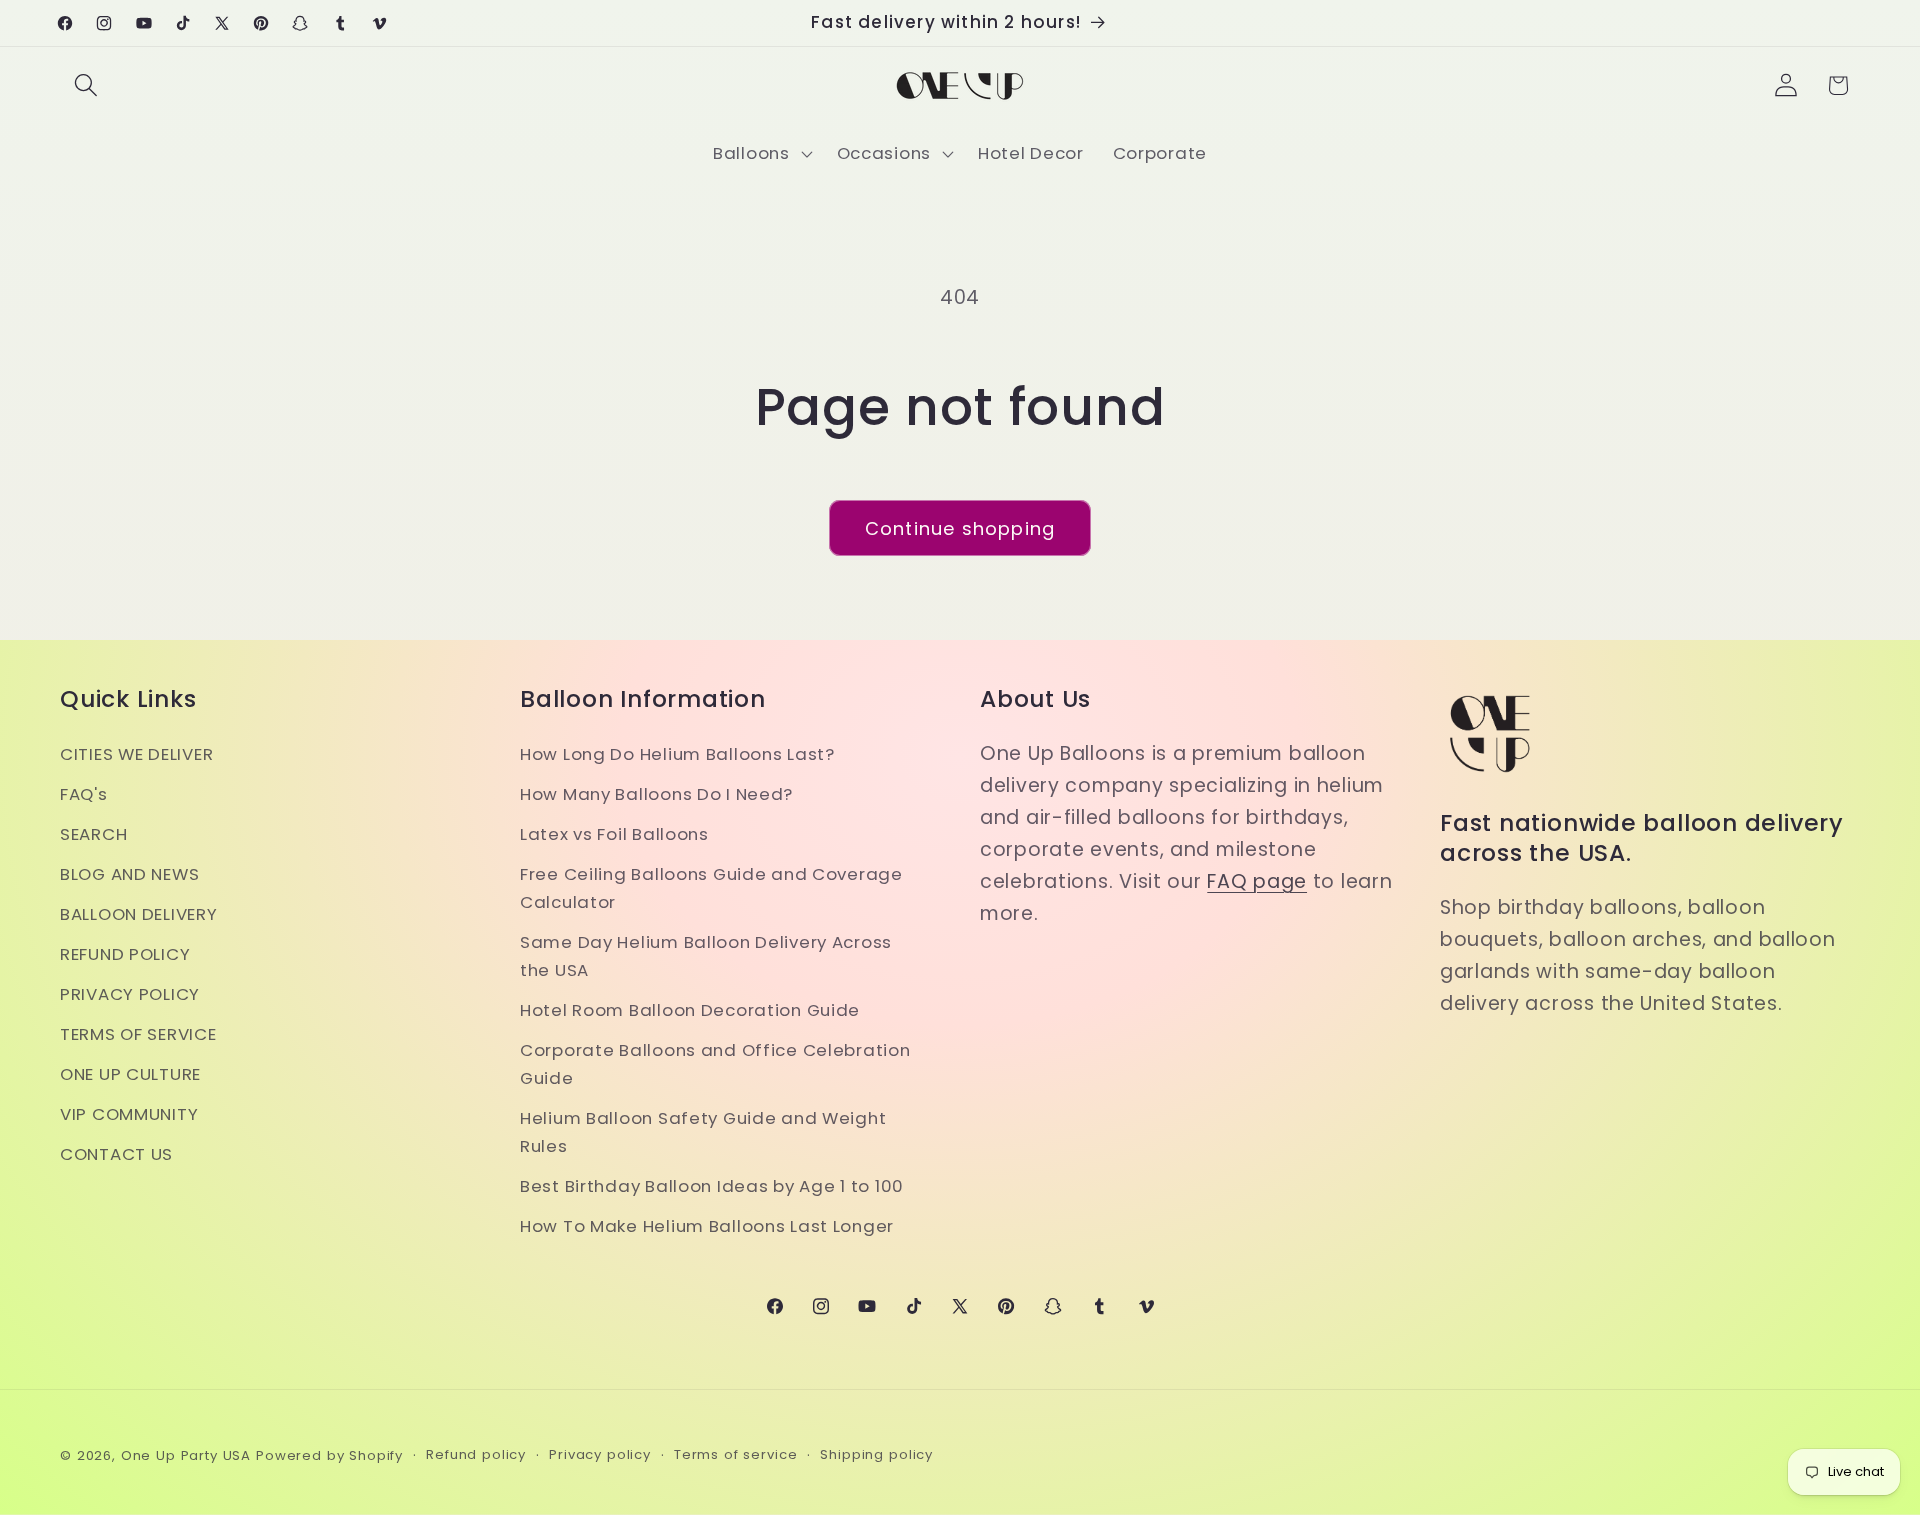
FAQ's (84, 794)
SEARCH (93, 834)
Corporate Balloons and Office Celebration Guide (715, 1064)
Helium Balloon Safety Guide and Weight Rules (703, 1132)
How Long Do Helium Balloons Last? (677, 754)
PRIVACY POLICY (130, 994)
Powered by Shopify (329, 1455)
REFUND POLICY (125, 954)
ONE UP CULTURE (130, 1074)
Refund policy (476, 1454)
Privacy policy (600, 1454)
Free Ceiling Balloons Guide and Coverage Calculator (711, 888)
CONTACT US (116, 1154)
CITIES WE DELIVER (136, 754)
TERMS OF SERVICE (138, 1034)
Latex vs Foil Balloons (614, 834)
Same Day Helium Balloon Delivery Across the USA (706, 956)
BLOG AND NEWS (129, 874)
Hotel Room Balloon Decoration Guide (690, 1010)
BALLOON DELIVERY (139, 914)
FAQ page (1257, 881)
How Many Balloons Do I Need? (656, 794)
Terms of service (735, 1454)
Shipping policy (876, 1454)
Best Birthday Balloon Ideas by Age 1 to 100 (712, 1186)
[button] (86, 85)
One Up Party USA (186, 1455)
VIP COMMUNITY (129, 1114)
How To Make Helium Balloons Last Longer (707, 1226)
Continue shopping (960, 528)
